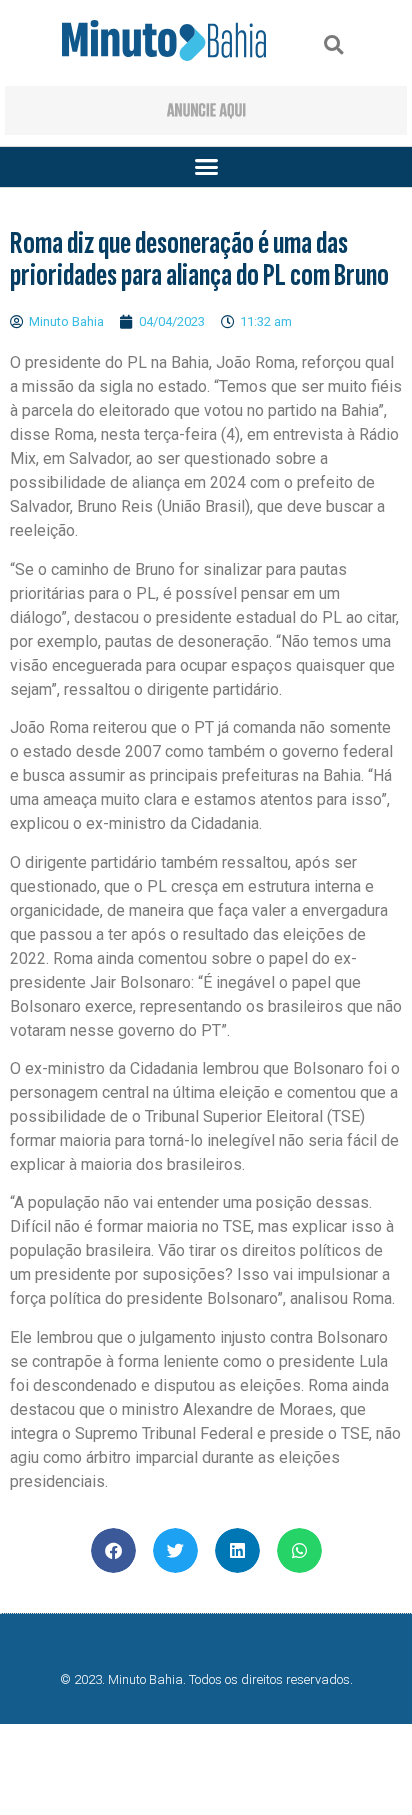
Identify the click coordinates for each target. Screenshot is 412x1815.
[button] (333, 45)
